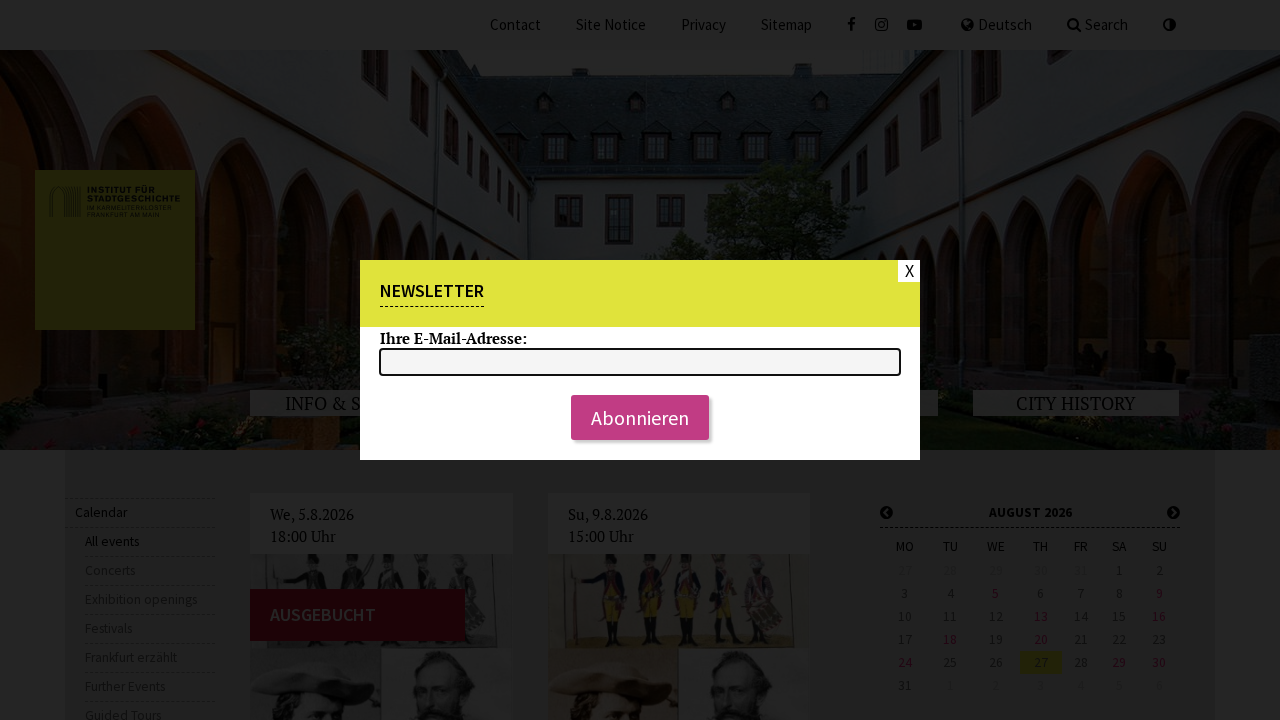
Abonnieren (640, 417)
